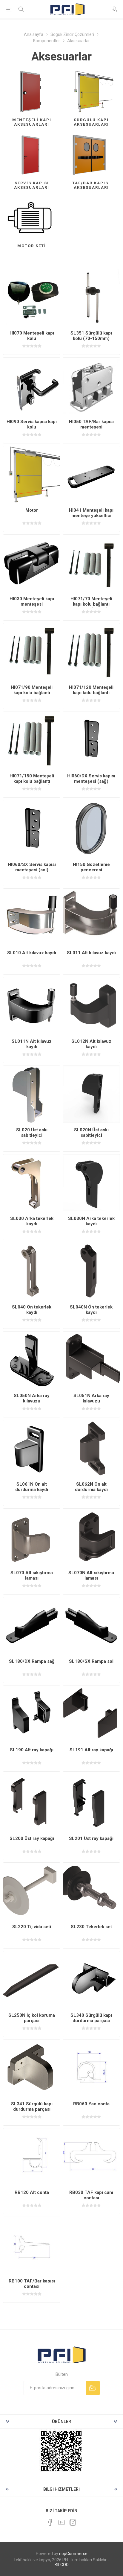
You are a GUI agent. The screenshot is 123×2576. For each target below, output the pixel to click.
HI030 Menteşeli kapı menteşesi (32, 601)
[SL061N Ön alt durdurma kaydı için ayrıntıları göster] (32, 1449)
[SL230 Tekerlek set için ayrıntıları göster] (91, 1891)
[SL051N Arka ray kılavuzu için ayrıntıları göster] (91, 1360)
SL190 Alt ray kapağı (32, 1750)
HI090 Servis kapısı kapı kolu (32, 424)
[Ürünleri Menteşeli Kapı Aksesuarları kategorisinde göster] (32, 92)
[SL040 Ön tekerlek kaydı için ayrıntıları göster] (32, 1271)
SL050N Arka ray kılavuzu (32, 1398)
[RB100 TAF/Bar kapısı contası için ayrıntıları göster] (32, 2245)
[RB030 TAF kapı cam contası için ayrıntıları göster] (91, 2157)
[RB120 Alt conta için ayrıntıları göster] (32, 2157)
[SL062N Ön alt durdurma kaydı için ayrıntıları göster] (91, 1449)
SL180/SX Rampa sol (91, 1661)
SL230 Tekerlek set (91, 1927)
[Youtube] (61, 2522)
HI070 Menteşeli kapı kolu (32, 336)
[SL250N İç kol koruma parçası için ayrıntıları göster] (32, 1980)
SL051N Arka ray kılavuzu (91, 1398)
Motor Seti (32, 246)
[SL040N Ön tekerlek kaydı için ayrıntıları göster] (91, 1271)
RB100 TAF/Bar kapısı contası (32, 2284)
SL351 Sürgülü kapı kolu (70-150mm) (91, 336)
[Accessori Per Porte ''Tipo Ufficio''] (32, 386)
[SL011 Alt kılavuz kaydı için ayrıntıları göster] (91, 917)
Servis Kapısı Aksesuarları (32, 185)
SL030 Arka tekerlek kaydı (32, 1221)
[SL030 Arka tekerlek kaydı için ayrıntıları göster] (32, 1183)
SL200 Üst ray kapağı (32, 1838)
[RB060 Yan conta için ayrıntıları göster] (91, 2068)
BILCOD (62, 2565)
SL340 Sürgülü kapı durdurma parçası (91, 2018)
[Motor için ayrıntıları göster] (32, 475)
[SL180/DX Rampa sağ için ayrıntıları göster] (32, 1626)
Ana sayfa (34, 34)
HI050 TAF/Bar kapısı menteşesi (91, 424)
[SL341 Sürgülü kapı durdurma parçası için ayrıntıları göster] (32, 2068)
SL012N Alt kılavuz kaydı (91, 1044)
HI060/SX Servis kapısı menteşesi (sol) (32, 867)
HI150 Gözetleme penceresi (91, 867)
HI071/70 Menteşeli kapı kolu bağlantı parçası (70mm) (91, 604)
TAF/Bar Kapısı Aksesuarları (91, 185)
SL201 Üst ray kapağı (91, 1838)
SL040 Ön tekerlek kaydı (32, 1310)
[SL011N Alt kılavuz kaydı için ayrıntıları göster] (32, 1006)
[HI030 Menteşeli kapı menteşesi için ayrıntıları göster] (32, 563)
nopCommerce (73, 2554)
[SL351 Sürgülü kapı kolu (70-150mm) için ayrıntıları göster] (91, 297)
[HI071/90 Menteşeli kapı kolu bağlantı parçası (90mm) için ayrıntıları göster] (32, 652)
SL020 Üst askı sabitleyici (32, 1133)
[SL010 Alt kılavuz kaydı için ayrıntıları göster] (32, 917)
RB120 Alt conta (32, 2192)
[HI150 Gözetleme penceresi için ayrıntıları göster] (91, 829)
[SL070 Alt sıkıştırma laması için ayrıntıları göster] (32, 1537)
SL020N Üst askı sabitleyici (91, 1133)
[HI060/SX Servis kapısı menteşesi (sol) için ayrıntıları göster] (32, 829)
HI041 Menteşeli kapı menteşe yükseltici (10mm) (91, 516)
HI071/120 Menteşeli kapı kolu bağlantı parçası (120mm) (91, 693)
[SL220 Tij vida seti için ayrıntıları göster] (32, 1891)
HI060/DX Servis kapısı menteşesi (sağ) (91, 779)
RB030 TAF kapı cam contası (91, 2195)
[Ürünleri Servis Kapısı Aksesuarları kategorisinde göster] (32, 155)
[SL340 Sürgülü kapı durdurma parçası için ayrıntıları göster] (91, 1980)
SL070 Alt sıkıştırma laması (32, 1575)
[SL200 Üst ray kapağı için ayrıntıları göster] (32, 1803)
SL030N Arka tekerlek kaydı (91, 1221)
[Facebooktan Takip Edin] (50, 2522)
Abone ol (93, 2388)
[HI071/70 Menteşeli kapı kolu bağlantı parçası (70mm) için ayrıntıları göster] (91, 563)
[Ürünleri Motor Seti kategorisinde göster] (32, 218)
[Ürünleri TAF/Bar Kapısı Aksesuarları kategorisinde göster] (91, 155)
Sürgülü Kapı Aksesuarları (91, 122)
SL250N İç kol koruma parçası (32, 2018)
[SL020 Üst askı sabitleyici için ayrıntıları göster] (32, 1094)
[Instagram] (73, 2522)
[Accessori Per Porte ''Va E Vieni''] (91, 386)
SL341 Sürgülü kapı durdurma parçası (32, 2107)
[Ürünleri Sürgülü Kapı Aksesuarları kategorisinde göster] (91, 92)
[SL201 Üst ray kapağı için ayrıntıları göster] (91, 1803)
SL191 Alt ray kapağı (91, 1750)
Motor (32, 510)
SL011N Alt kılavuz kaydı (32, 1044)
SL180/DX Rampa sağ (32, 1661)
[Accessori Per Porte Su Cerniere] (32, 297)
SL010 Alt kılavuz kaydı (32, 953)
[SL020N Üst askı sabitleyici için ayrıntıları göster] (91, 1094)
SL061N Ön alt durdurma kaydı (32, 1487)
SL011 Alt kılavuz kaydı (91, 953)
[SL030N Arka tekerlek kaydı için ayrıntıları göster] (91, 1183)
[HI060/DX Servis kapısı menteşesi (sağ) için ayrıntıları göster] (91, 740)
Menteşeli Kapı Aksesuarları (32, 122)
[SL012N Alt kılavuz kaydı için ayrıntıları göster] (91, 1006)
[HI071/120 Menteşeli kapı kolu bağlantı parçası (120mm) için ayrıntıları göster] (91, 652)
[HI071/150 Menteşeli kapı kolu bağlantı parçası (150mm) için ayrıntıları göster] (32, 740)
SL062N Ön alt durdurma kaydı (91, 1487)
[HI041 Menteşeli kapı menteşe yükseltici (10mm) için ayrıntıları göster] (91, 475)
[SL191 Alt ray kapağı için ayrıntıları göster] (91, 1714)
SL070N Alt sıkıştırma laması (91, 1575)
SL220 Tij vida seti (32, 1927)
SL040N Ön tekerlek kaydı (91, 1310)
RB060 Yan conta (91, 2104)
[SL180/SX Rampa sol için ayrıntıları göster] (91, 1626)
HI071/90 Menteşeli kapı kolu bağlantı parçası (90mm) (32, 693)
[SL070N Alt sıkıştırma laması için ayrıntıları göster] (91, 1537)
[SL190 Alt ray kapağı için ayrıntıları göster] (32, 1714)
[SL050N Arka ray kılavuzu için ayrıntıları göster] (32, 1360)
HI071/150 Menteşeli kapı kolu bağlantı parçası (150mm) (32, 781)
